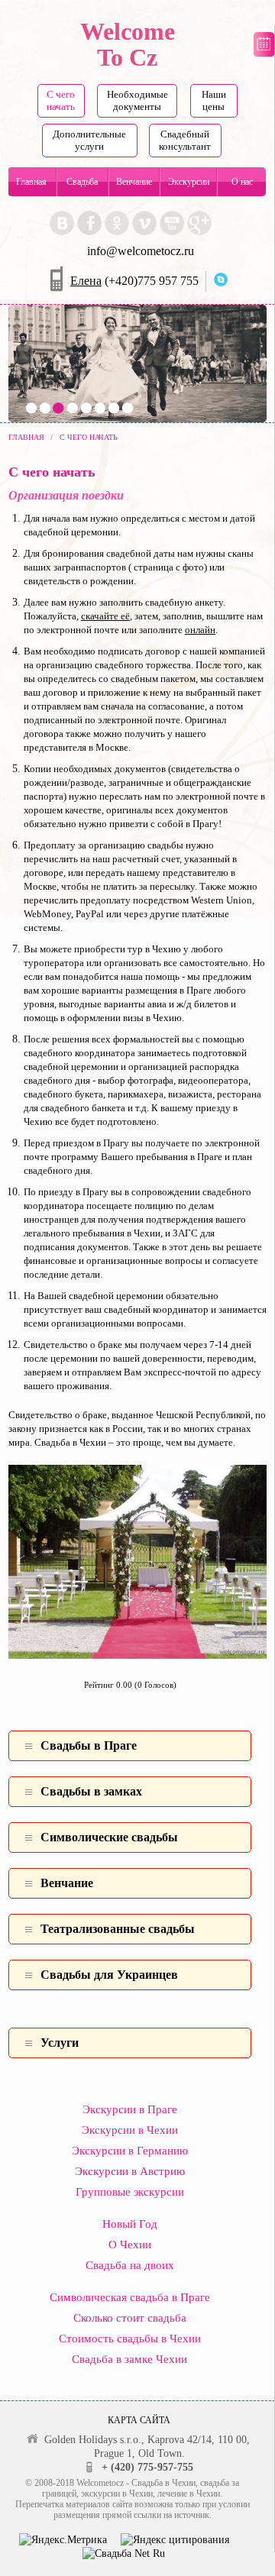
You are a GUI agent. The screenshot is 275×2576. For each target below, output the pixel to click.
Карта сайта (139, 2420)
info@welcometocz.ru (141, 251)
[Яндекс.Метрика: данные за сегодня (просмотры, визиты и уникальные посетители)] (63, 2540)
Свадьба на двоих (130, 2265)
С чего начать (61, 100)
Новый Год (130, 2224)
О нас (242, 182)
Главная (31, 182)
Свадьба (82, 182)
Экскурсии (189, 182)
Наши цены (214, 100)
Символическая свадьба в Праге (130, 2297)
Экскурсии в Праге (130, 2109)
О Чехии (130, 2245)
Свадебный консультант (185, 140)
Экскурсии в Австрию (130, 2171)
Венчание (134, 182)
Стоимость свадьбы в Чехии (130, 2338)
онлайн (200, 630)
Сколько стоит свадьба (130, 2318)
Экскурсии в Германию (130, 2151)
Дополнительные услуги (89, 140)
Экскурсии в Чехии (130, 2130)
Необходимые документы (137, 100)
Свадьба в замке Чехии (129, 2359)
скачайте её (105, 616)
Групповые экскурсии (130, 2192)
